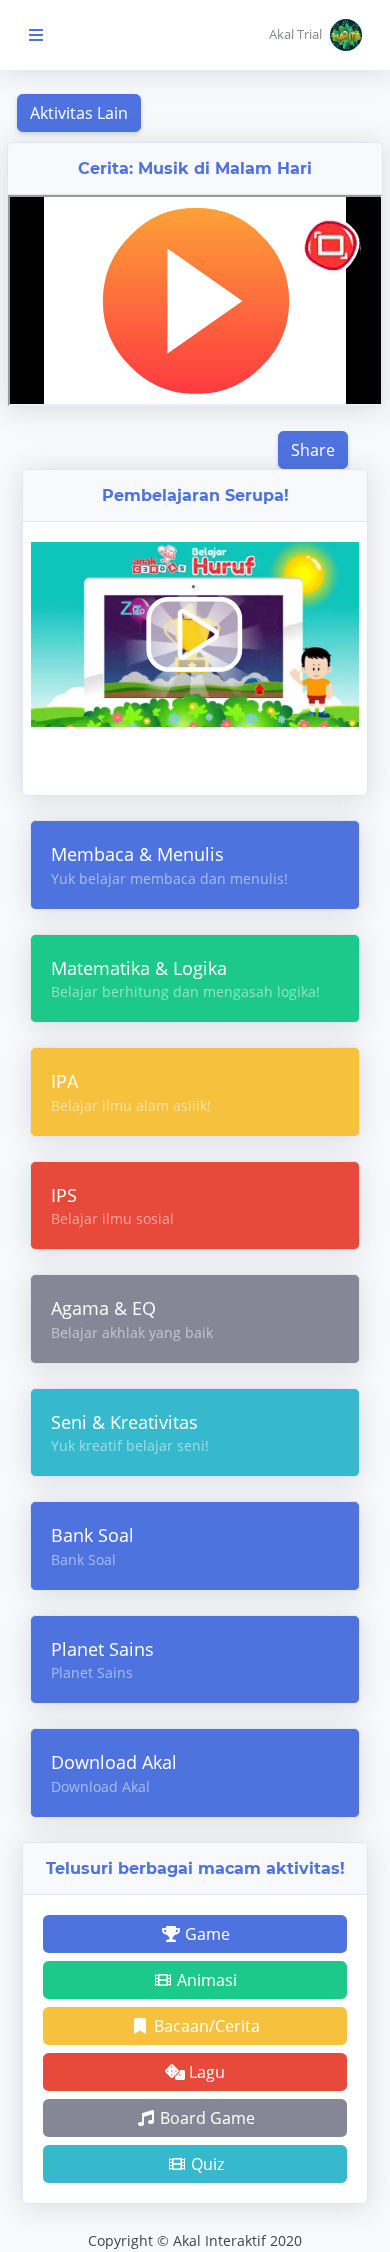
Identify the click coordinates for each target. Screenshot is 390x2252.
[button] (315, 35)
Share (313, 450)
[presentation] (33, 739)
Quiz (205, 2164)
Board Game (205, 2118)
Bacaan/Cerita (205, 2026)
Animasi (205, 1980)
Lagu (205, 2072)
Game (205, 1934)
